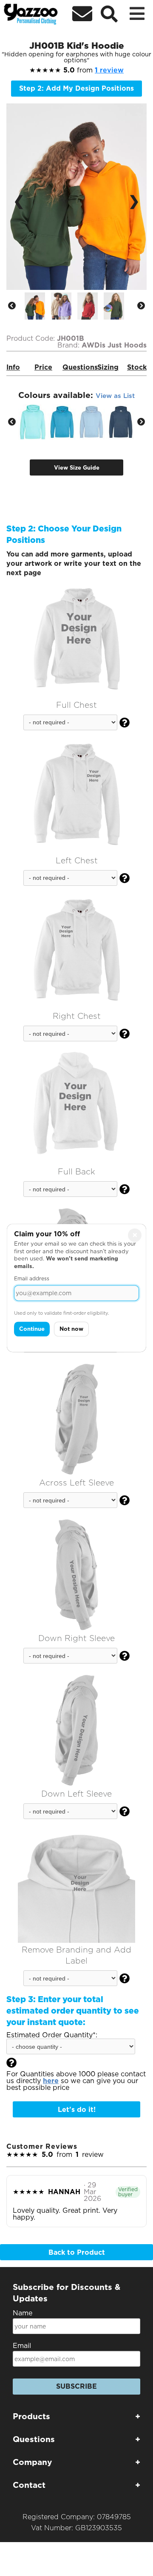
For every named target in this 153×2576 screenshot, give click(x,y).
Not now (71, 1329)
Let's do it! (77, 2110)
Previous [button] (12, 306)
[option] (38, 306)
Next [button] (141, 306)
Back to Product (77, 2252)
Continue (32, 1329)
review (109, 70)
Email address (32, 1279)
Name (23, 2313)
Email (22, 2346)
